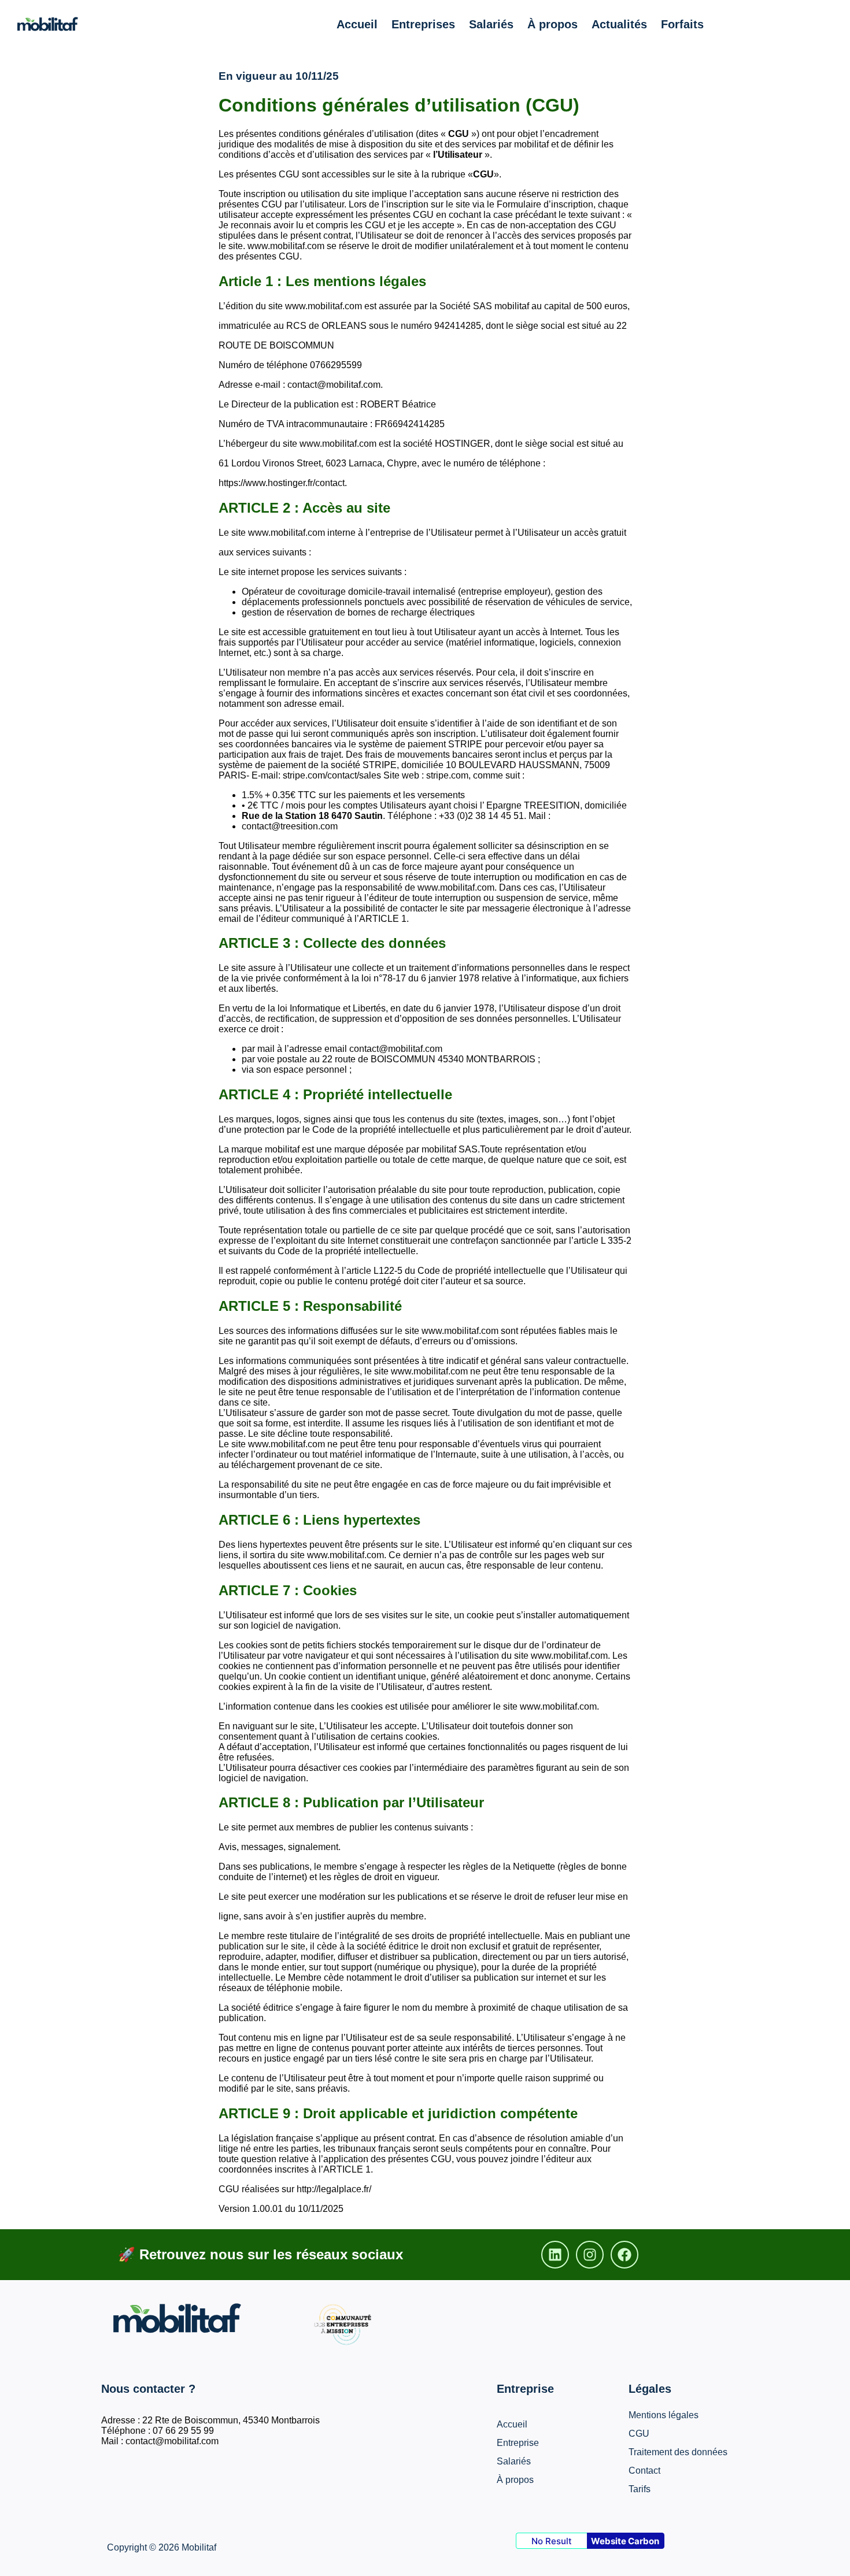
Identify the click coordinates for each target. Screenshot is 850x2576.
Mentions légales (664, 2415)
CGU (639, 2434)
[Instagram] (590, 2255)
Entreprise (518, 2443)
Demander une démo (775, 24)
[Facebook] (624, 2255)
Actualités (619, 24)
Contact (644, 2471)
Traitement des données (678, 2452)
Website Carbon (625, 2541)
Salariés (491, 24)
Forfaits (682, 24)
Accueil (357, 24)
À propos (552, 24)
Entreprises (423, 24)
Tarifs (640, 2489)
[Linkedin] (555, 2255)
